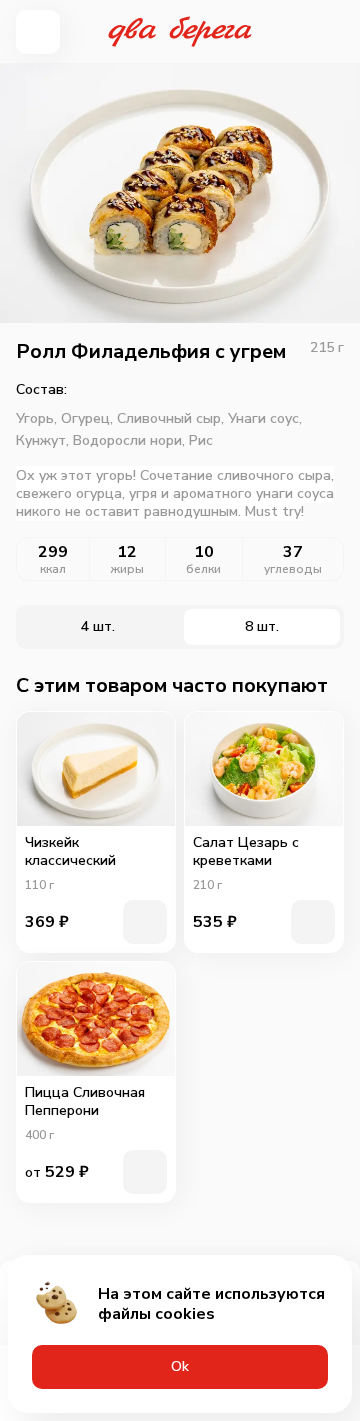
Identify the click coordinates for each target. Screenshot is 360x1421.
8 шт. (262, 626)
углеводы (293, 569)
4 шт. (98, 626)
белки (203, 569)
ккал (53, 569)
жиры (127, 569)
